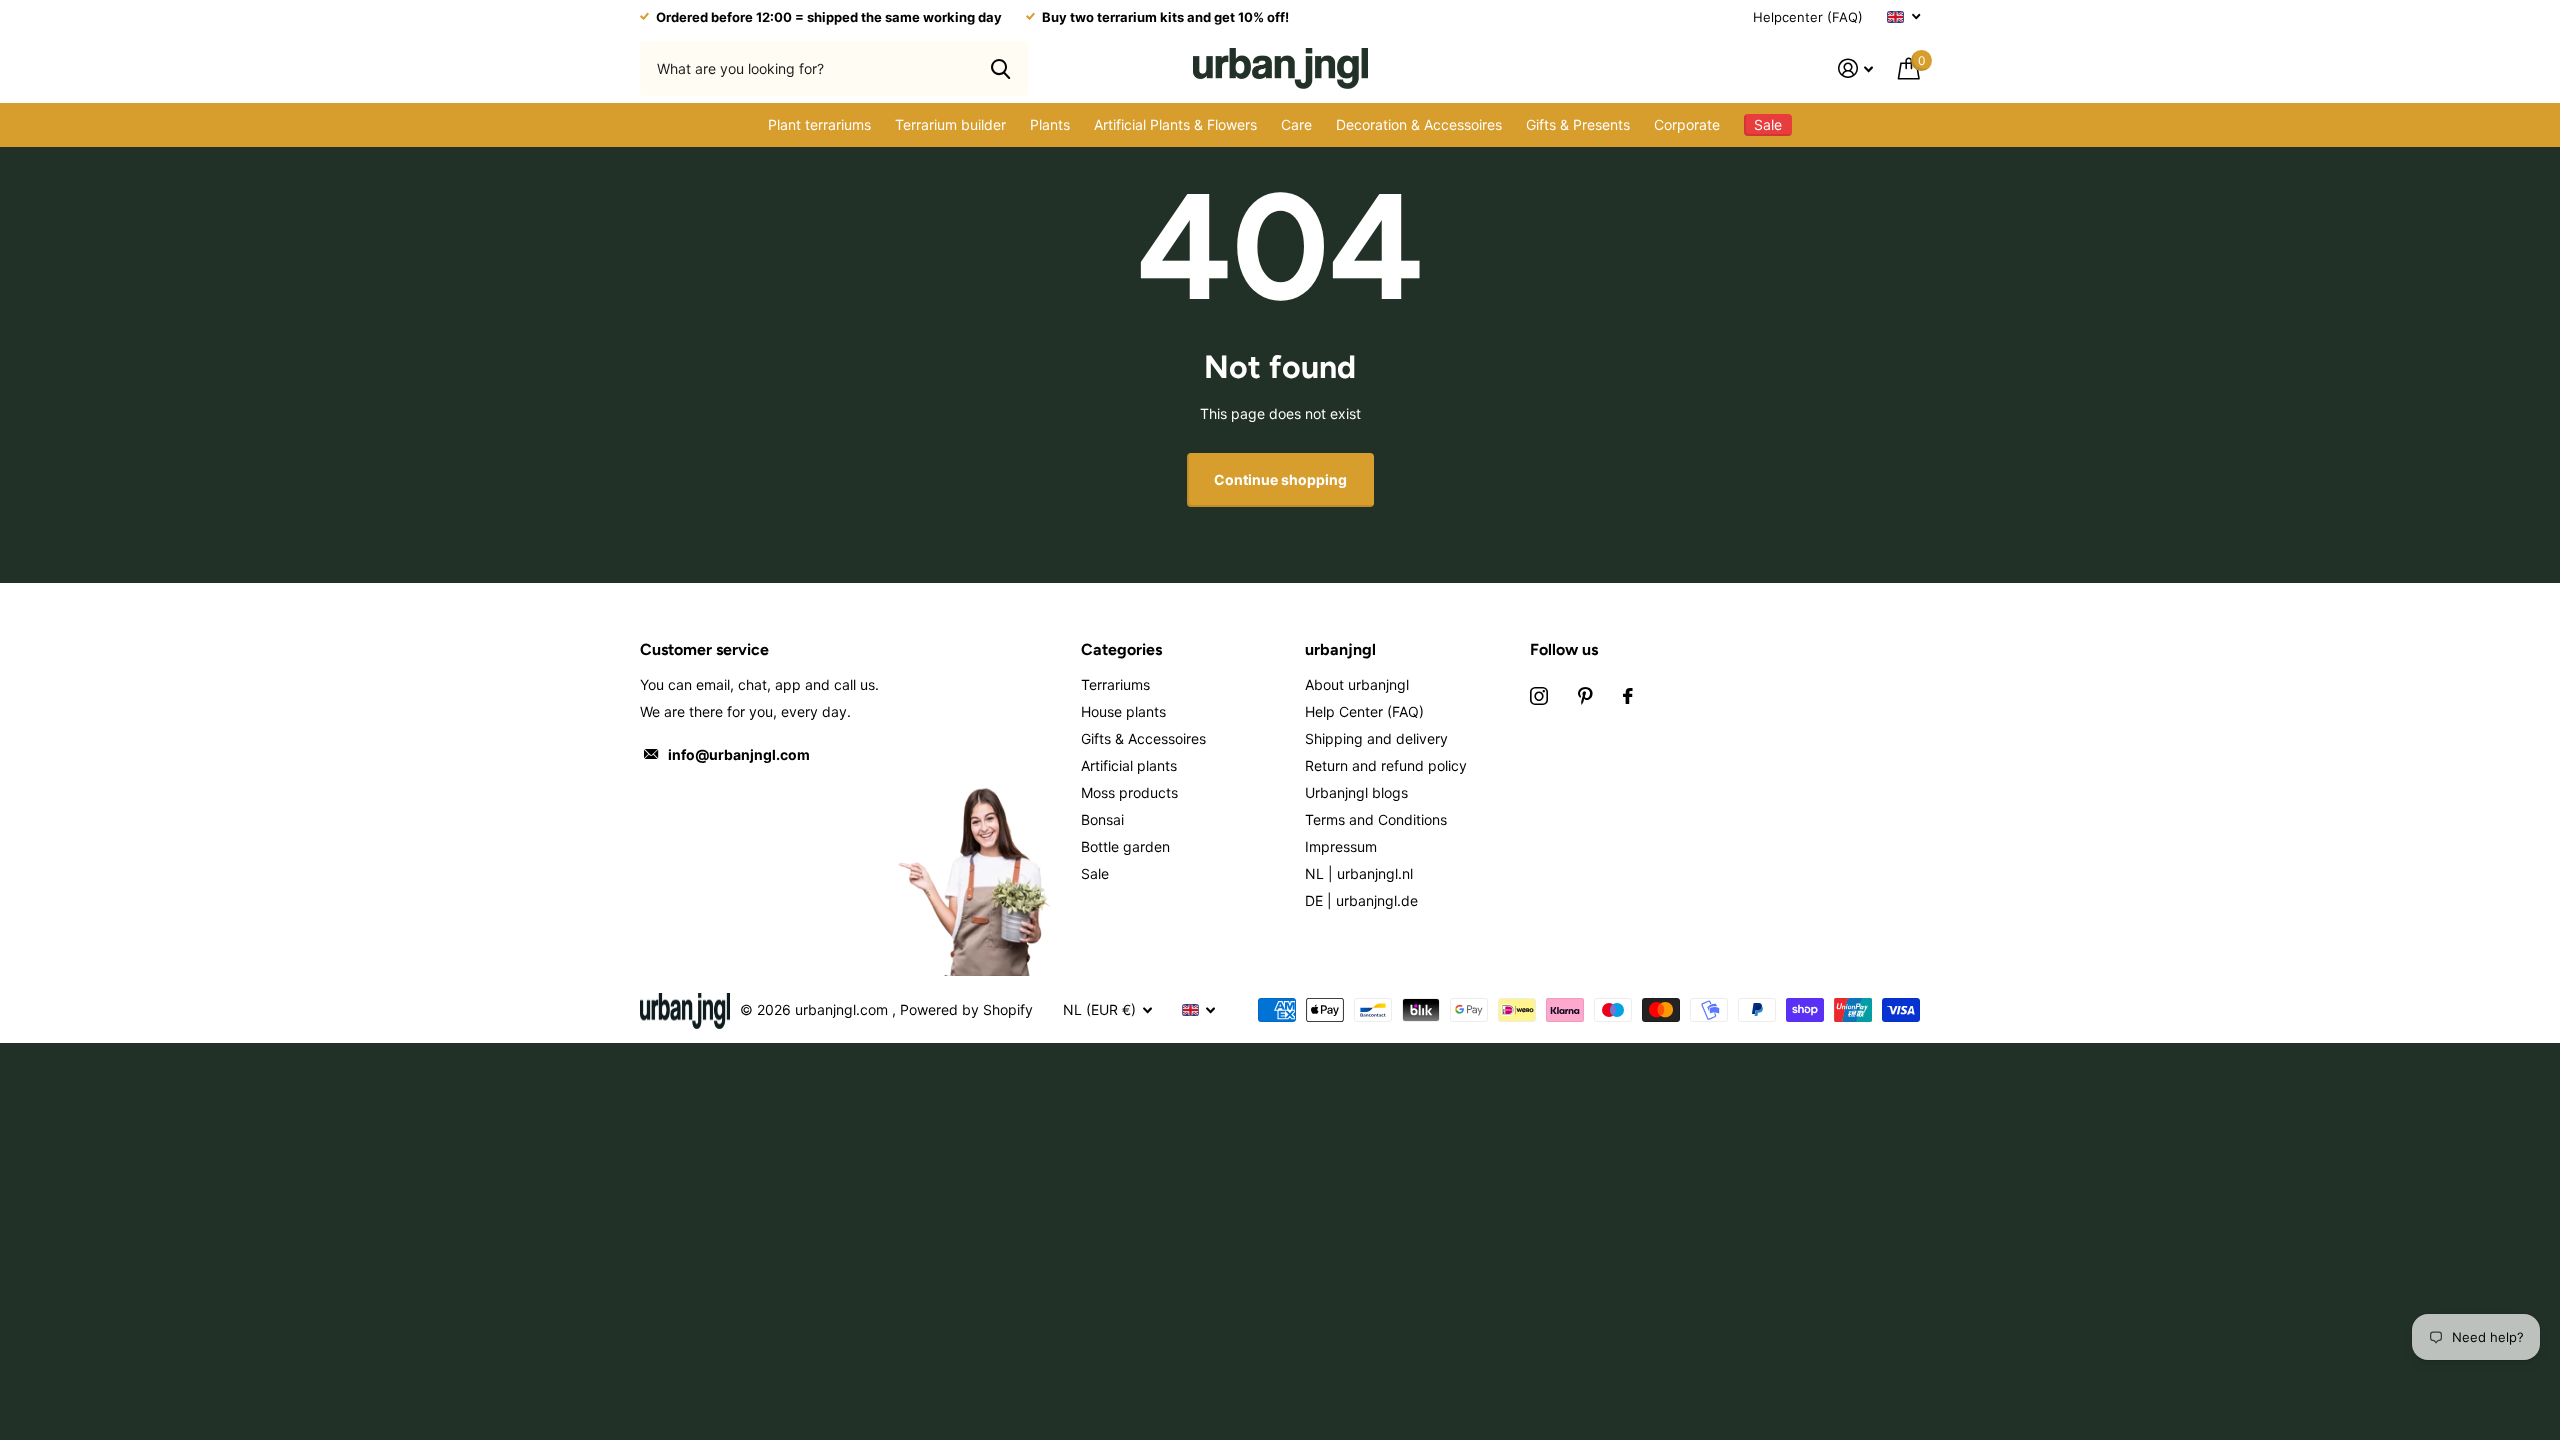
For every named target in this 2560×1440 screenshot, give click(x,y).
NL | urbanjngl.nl (1359, 873)
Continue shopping (1280, 479)
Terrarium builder (950, 124)
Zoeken (1000, 68)
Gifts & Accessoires (1143, 738)
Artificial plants (1129, 765)
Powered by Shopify (966, 1009)
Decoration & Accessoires (1419, 124)
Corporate (1687, 124)
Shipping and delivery (1376, 738)
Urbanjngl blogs (1356, 792)
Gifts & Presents (1578, 124)
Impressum (1341, 846)
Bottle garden (1125, 846)
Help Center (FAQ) (1364, 711)
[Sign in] (1856, 68)
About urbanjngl (1357, 684)
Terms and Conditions (1376, 819)
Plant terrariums (819, 124)
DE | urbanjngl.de (1361, 900)
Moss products (1129, 792)
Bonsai (1102, 819)
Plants (1050, 124)
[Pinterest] (1585, 696)
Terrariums (1115, 684)
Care (1296, 124)
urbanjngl (1340, 649)
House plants (1123, 711)
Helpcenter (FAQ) (1808, 17)
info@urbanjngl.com (739, 754)
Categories (1121, 649)
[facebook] (1628, 696)
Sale (1095, 873)
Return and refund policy (1386, 765)
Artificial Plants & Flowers (1175, 124)
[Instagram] (1539, 696)
